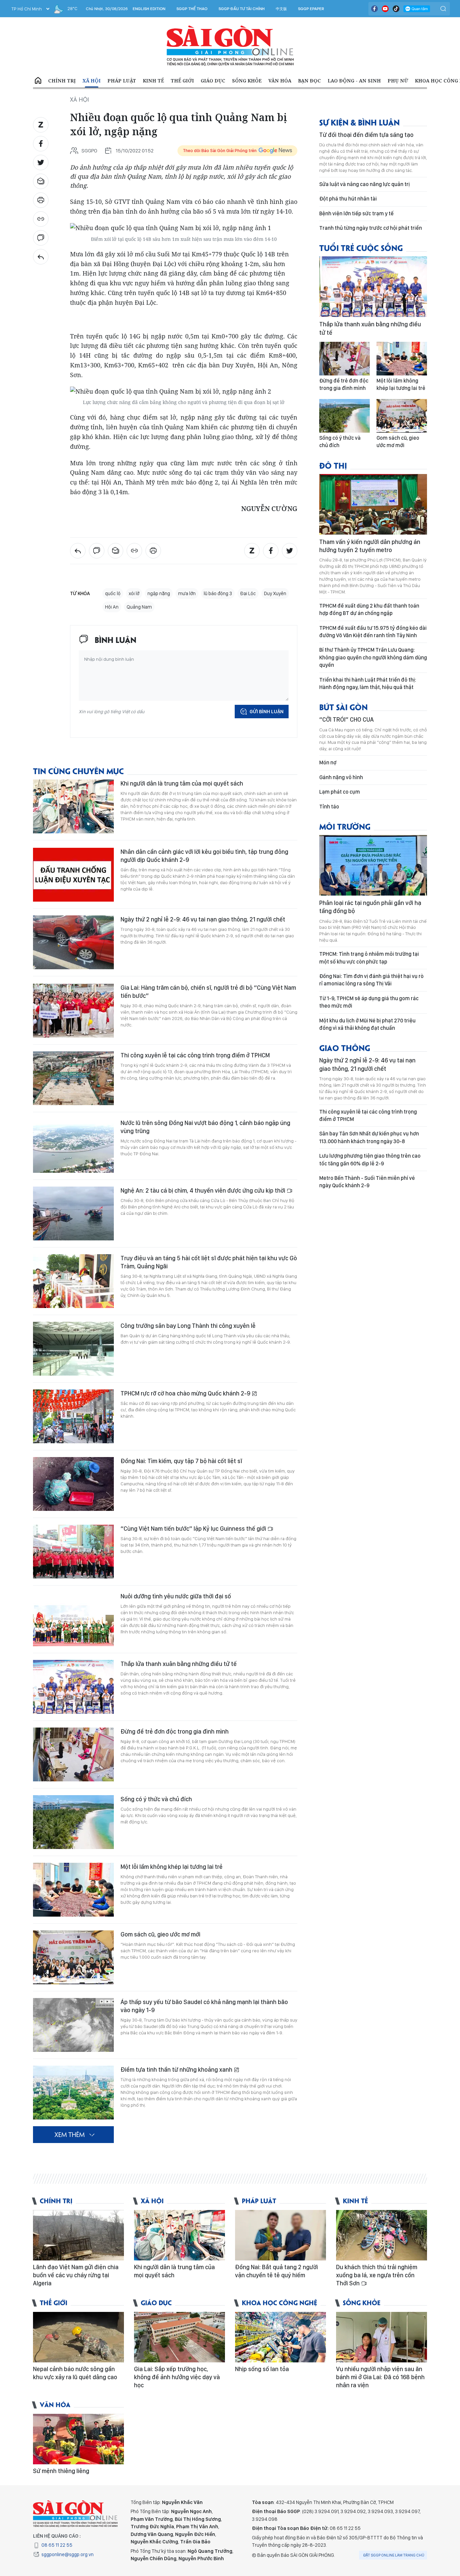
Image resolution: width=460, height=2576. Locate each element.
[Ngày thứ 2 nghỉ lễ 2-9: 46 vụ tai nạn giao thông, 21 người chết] (73, 942)
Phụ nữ (398, 81)
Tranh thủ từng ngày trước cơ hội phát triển (371, 228)
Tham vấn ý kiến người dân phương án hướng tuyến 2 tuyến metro (370, 546)
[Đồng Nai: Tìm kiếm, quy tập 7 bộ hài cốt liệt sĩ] (73, 1484)
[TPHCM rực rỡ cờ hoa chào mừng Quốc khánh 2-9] (73, 1416)
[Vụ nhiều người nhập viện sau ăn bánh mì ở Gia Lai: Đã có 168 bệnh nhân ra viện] (382, 2337)
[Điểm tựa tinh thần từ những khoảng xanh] (73, 2093)
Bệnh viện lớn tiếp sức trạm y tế (356, 213)
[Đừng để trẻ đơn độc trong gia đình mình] (73, 1754)
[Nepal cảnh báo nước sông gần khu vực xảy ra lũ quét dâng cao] (78, 2337)
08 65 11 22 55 (57, 2545)
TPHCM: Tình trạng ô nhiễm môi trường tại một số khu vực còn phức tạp (369, 958)
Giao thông (345, 1047)
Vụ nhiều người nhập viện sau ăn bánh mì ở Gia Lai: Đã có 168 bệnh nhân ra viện (380, 2377)
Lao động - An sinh (354, 81)
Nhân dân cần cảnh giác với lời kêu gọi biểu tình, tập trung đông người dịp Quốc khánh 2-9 (204, 856)
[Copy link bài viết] (41, 219)
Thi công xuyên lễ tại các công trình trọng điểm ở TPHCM (195, 1055)
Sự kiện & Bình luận (359, 122)
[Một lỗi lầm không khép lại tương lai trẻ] (73, 1890)
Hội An (112, 607)
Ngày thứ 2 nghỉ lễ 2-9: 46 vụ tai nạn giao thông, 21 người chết (203, 919)
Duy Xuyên (275, 593)
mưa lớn (187, 593)
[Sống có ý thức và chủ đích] (73, 1822)
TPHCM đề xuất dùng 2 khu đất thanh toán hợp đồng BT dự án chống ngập (369, 609)
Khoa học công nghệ (280, 2302)
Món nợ (328, 763)
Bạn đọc (309, 81)
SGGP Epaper (311, 9)
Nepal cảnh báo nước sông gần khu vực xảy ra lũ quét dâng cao (75, 2373)
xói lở (134, 593)
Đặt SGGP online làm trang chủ (394, 2555)
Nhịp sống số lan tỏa (262, 2369)
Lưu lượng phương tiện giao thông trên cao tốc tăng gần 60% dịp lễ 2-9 (370, 1159)
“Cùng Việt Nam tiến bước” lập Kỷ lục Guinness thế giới (194, 1529)
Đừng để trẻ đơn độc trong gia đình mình (175, 1731)
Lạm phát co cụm (340, 792)
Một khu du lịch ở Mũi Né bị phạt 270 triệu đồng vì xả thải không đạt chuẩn (367, 1024)
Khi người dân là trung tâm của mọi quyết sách (182, 783)
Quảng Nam (139, 607)
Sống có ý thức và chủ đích (156, 1799)
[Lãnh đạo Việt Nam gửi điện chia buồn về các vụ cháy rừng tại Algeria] (78, 2235)
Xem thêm (70, 2134)
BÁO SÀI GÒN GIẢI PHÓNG (230, 46)
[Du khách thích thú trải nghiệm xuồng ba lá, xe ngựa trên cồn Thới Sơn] (382, 2235)
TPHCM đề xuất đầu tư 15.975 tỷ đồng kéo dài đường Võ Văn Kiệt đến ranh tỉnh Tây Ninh (373, 632)
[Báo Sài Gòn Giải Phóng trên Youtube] (385, 9)
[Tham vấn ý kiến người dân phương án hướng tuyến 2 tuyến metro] (373, 504)
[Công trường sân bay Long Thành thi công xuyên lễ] (73, 1349)
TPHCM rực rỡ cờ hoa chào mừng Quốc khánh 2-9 (186, 1393)
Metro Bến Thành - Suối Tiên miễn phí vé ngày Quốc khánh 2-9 (367, 1182)
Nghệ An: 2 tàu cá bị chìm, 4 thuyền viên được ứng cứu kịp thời (204, 1190)
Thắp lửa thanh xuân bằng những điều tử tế (179, 1664)
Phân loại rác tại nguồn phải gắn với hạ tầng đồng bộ (370, 907)
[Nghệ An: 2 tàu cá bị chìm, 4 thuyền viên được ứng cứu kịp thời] (73, 1213)
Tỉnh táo (329, 807)
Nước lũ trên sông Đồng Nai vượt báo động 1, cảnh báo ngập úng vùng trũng (205, 1127)
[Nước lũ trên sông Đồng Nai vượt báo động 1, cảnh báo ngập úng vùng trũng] (73, 1146)
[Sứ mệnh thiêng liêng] (78, 2439)
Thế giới (182, 81)
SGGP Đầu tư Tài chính (242, 9)
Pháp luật (122, 81)
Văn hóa (280, 81)
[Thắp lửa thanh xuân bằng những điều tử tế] (73, 1687)
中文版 (281, 9)
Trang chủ (38, 81)
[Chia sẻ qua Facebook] (41, 144)
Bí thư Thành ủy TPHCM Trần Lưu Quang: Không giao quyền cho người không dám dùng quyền (373, 657)
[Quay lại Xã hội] (41, 257)
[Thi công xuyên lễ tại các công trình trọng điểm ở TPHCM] (73, 1078)
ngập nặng (159, 593)
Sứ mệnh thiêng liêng (61, 2471)
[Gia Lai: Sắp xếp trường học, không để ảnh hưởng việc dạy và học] (179, 2337)
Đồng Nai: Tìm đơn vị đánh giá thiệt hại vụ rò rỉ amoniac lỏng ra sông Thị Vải (371, 980)
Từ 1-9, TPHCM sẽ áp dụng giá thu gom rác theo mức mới (369, 1002)
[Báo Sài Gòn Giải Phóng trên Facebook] (374, 9)
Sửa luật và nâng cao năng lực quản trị (365, 184)
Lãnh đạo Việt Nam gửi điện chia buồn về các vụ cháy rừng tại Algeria (76, 2275)
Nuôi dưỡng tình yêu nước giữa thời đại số (176, 1596)
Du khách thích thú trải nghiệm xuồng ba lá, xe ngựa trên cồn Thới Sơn (377, 2275)
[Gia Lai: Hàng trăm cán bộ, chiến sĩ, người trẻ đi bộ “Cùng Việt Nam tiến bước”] (73, 1011)
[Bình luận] (41, 238)
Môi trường (345, 826)
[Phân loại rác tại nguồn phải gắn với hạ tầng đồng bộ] (373, 865)
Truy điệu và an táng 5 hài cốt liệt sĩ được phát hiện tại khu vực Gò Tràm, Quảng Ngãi (209, 1262)
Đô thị (333, 465)
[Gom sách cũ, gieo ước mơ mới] (73, 1957)
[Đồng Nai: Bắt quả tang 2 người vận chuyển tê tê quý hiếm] (281, 2235)
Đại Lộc (248, 593)
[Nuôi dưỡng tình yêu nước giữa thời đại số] (73, 1619)
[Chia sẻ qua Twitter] (41, 162)
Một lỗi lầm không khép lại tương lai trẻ (172, 1867)
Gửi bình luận (267, 712)
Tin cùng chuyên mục (78, 771)
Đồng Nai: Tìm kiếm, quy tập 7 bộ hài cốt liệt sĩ (181, 1461)
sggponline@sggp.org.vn (68, 2554)
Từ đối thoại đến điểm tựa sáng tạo (366, 135)
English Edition (149, 9)
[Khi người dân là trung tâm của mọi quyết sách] (73, 806)
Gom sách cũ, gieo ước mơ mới (160, 1934)
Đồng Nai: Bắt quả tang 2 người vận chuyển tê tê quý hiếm (276, 2271)
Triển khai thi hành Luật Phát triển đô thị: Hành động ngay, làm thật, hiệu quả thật (368, 683)
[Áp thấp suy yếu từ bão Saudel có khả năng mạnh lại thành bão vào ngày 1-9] (73, 2025)
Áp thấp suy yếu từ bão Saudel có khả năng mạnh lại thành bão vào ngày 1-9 (204, 2006)
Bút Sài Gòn (343, 707)
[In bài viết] (41, 200)
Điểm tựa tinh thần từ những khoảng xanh (177, 2070)
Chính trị (62, 81)
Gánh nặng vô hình (341, 777)
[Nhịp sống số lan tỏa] (281, 2337)
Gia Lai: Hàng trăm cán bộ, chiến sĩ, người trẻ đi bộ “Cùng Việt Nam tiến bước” (208, 992)
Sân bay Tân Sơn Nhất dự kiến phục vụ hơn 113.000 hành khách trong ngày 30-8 (369, 1137)
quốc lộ (113, 593)
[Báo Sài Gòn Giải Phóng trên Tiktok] (396, 9)
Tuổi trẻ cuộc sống (361, 247)
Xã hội (92, 81)
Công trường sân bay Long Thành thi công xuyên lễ (188, 1326)
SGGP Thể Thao (192, 9)
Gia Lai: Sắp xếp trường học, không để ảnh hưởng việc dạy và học (177, 2377)
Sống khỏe (247, 81)
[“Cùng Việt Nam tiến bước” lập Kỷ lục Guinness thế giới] (73, 1552)
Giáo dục (213, 81)
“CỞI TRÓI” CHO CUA (347, 719)
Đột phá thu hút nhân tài (348, 199)
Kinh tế (153, 81)
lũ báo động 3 (218, 593)
